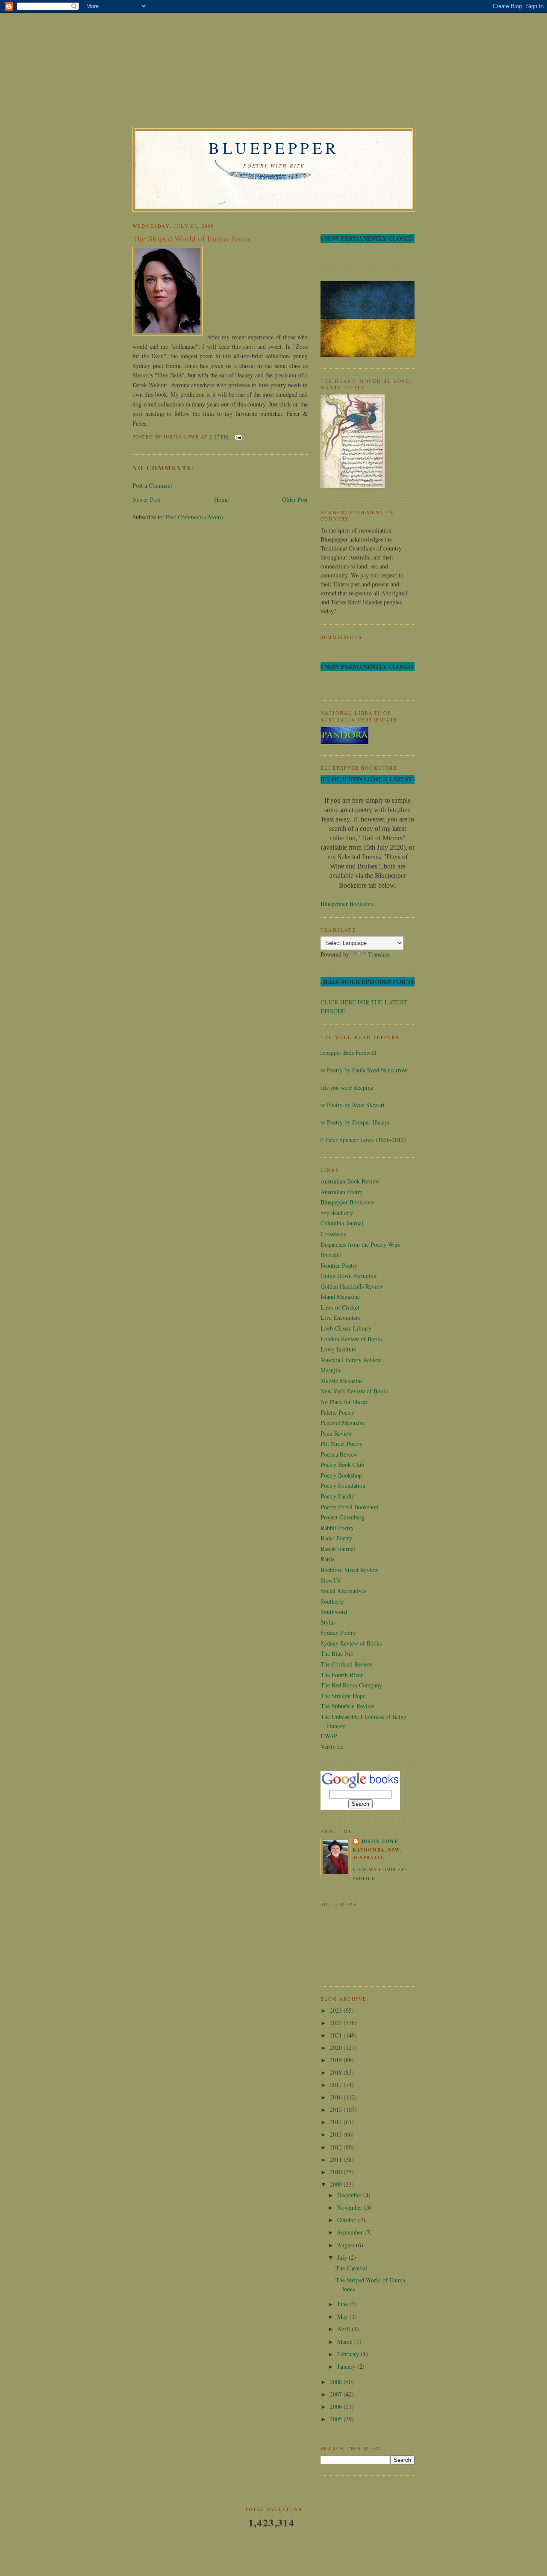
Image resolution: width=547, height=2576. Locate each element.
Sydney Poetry (338, 1632)
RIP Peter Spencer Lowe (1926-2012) (360, 1140)
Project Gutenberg (343, 1517)
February (349, 2354)
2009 (337, 2184)
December (350, 2195)
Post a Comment (152, 485)
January (347, 2366)
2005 (337, 2419)
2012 (337, 2147)
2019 (337, 2060)
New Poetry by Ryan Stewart (349, 1105)
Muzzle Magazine (342, 1381)
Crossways (333, 1234)
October (348, 2220)
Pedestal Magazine (343, 1423)
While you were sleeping (344, 1088)
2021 (337, 2035)
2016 (337, 2097)
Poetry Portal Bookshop (349, 1507)
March (346, 2342)
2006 (337, 2407)
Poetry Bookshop (341, 1475)
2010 (337, 2172)
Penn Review (336, 1433)
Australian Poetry (342, 1192)
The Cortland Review (346, 1664)
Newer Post (146, 499)
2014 (337, 2122)
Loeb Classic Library (346, 1328)
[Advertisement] (197, 71)
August (347, 2245)
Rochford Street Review (349, 1570)
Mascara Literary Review (351, 1360)
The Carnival (351, 2268)
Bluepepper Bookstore (347, 904)
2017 (337, 2085)
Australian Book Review (350, 1181)
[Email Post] (237, 437)
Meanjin (330, 1370)
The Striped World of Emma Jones (191, 238)
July (343, 2257)
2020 (337, 2048)
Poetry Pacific (337, 1496)
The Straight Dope (343, 1696)
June (343, 2304)
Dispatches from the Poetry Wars (360, 1244)
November (351, 2207)
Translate (379, 954)
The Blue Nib (337, 1653)
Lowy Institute (338, 1349)
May (343, 2316)
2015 (337, 2109)
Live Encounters (340, 1317)
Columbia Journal (342, 1223)
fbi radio (331, 1255)
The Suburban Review (347, 1706)
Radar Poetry (336, 1538)
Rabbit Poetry (337, 1528)
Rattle (328, 1559)
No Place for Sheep (344, 1402)
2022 (337, 2023)
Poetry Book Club (342, 1465)
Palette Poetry (337, 1412)
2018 (337, 2072)
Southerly (332, 1601)
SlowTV (331, 1580)
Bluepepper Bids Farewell (345, 1052)
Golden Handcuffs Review (352, 1286)
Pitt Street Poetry (341, 1444)
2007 (337, 2394)
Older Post (295, 499)
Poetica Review (339, 1454)
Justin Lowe (379, 1841)
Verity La (332, 1747)
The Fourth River (342, 1675)
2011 (337, 2159)
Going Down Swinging (348, 1276)
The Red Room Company (351, 1685)
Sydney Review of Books (351, 1643)
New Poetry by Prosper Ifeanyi (352, 1122)
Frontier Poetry (339, 1265)
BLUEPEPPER (274, 148)
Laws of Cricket (340, 1307)
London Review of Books (351, 1339)
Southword (334, 1612)
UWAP (329, 1736)
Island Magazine (340, 1297)
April (344, 2329)
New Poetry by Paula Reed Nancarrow (361, 1070)
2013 (337, 2134)
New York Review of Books (354, 1391)
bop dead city (337, 1213)
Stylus (328, 1622)
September (351, 2232)
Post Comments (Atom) (194, 517)
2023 (337, 2010)
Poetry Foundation (343, 1485)
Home (221, 499)
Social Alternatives (343, 1591)
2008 (337, 2382)
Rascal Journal (338, 1549)
